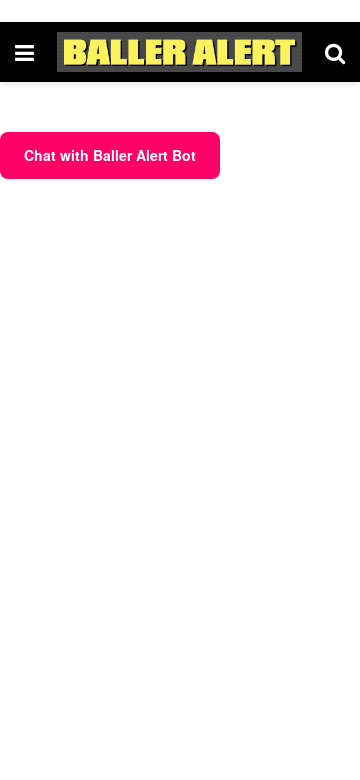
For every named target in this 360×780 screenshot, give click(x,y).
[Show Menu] (24, 52)
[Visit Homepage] (179, 52)
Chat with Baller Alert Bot (110, 155)
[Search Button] (335, 52)
